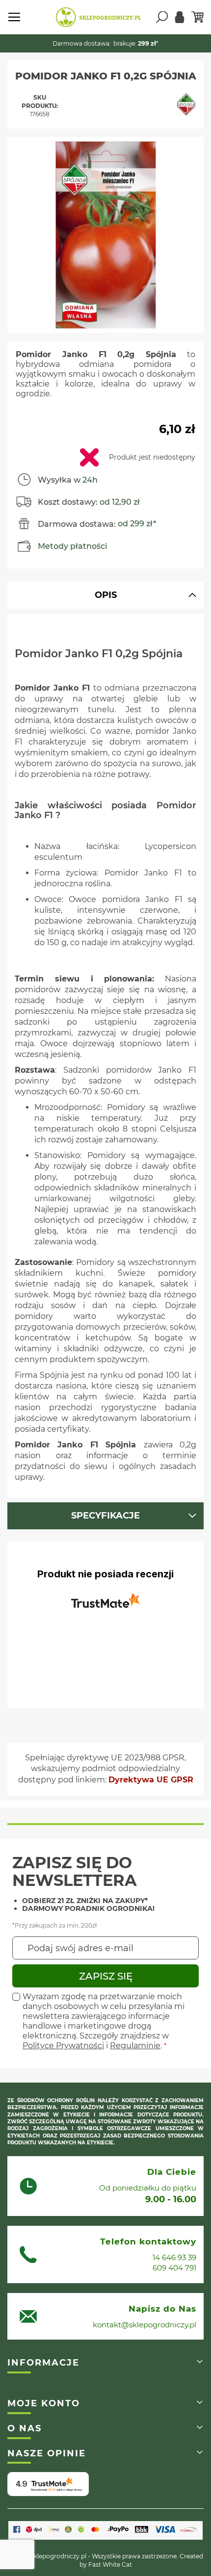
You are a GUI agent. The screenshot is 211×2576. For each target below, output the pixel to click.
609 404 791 (174, 2268)
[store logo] (98, 17)
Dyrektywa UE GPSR (151, 1780)
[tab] (105, 595)
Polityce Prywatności (63, 2046)
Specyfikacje (105, 1516)
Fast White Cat (110, 2564)
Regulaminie (135, 2046)
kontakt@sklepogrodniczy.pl (145, 2325)
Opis (106, 595)
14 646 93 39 (174, 2257)
